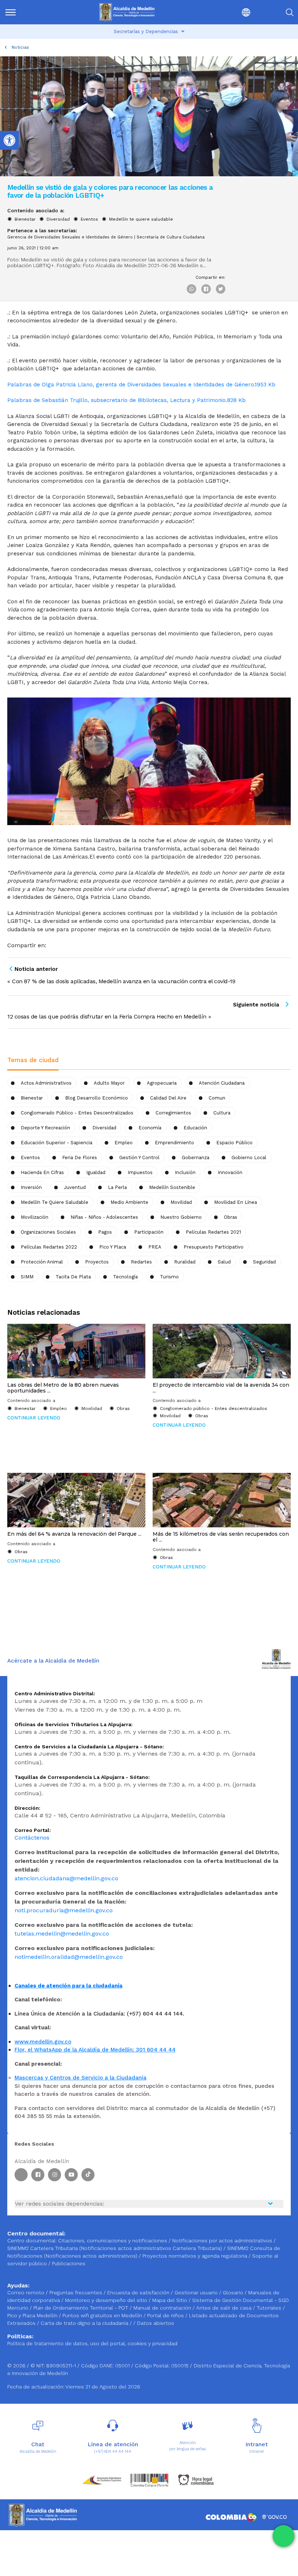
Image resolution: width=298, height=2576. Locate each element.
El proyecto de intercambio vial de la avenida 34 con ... (221, 1388)
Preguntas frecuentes (76, 2292)
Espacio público (234, 1143)
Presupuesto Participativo (214, 1247)
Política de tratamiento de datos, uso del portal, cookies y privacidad (92, 2343)
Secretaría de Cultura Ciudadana (171, 237)
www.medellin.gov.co (43, 2042)
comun (217, 1098)
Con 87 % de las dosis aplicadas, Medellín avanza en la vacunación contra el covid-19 (124, 981)
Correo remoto (27, 2292)
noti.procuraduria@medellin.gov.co (64, 1910)
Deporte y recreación (45, 1128)
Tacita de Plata (73, 1277)
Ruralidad (185, 1262)
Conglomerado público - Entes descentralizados (77, 1113)
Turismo (169, 1277)
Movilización (35, 1217)
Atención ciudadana (222, 1083)
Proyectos (97, 1262)
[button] (229, 12)
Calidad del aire (168, 1098)
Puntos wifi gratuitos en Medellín (103, 2315)
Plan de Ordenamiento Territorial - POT (82, 2308)
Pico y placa (113, 1247)
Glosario (234, 2292)
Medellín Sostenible (172, 1187)
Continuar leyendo (34, 1418)
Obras (231, 1217)
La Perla (117, 1187)
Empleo (124, 1143)
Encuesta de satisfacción (139, 2292)
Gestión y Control (139, 1158)
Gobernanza (196, 1158)
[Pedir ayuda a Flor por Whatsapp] (283, 2536)
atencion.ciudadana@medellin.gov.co (66, 1878)
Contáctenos (32, 1838)
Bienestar (25, 219)
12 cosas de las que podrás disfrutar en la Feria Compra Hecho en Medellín (107, 1016)
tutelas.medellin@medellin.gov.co (62, 1934)
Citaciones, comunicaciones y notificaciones (113, 2241)
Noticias (20, 47)
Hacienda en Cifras (42, 1172)
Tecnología (125, 1277)
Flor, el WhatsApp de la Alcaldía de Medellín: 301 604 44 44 (95, 2050)
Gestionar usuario (197, 2292)
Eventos (89, 219)
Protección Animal (42, 1262)
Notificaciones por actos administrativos (222, 2241)
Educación (195, 1128)
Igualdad (96, 1172)
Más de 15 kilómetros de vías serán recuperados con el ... (221, 1537)
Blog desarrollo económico (96, 1098)
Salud (224, 1262)
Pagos (105, 1232)
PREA (155, 1247)
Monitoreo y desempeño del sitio (107, 2300)
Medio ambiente (129, 1202)
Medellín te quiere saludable (141, 219)
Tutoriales (270, 2308)
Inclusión (185, 1172)
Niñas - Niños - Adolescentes (104, 1217)
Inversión (31, 1187)
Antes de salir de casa (225, 2308)
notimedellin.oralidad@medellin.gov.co (69, 1957)
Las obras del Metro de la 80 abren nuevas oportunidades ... (63, 1388)
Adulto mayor (109, 1083)
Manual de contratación (163, 2308)
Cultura (222, 1113)
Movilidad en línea (235, 1202)
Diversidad (58, 219)
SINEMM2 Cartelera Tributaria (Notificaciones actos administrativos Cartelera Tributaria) (115, 2248)
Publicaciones (69, 2263)
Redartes (141, 1262)
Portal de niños (166, 2315)
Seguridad (264, 1262)
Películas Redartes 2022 (49, 1247)
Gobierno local (249, 1158)
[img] (11, 12)
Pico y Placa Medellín (33, 2315)
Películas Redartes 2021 (213, 1232)
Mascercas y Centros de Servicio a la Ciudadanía (80, 2078)
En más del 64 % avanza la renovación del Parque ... (74, 1534)
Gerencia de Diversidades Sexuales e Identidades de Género (70, 237)
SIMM (27, 1277)
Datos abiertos (156, 2323)
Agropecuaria (162, 1083)
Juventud (75, 1187)
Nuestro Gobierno (181, 1217)
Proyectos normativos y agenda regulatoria (195, 2256)
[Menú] (25, 12)
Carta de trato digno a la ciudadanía (84, 2323)
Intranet (257, 2452)
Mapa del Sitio (170, 2300)
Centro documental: (32, 2241)
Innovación (230, 1172)
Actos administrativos (46, 1083)
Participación (149, 1232)
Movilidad (181, 1202)
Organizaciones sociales (48, 1232)
